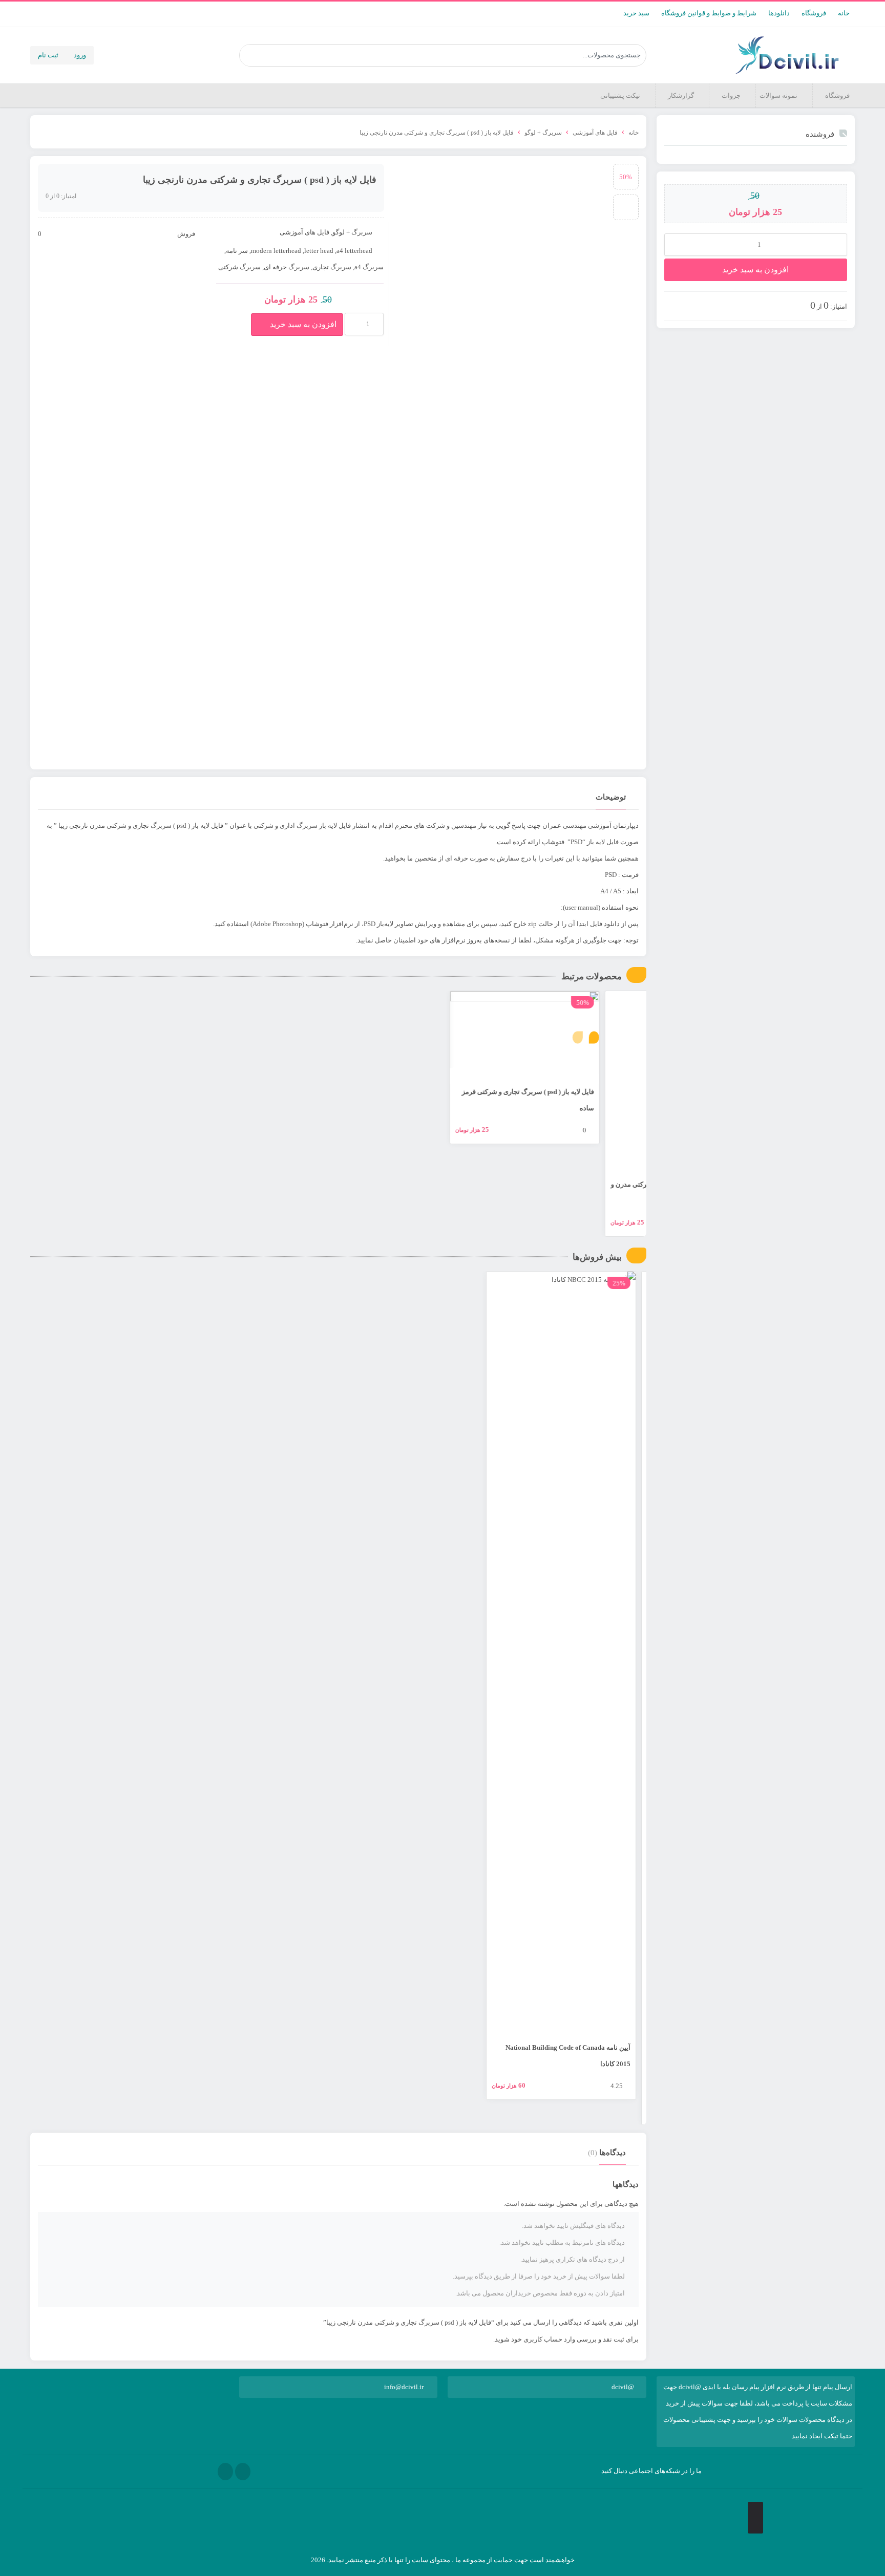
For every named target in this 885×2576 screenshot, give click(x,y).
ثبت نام (48, 55)
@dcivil (623, 2387)
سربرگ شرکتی (239, 267)
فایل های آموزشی (595, 133)
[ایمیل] (243, 2472)
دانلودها (779, 13)
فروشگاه (814, 13)
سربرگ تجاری (332, 267)
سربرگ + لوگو (543, 133)
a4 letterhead (354, 251)
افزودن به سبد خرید (755, 270)
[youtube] (225, 2472)
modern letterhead (276, 251)
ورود (80, 55)
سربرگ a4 (369, 267)
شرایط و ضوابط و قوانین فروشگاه (709, 13)
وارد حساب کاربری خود (543, 2339)
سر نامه (237, 251)
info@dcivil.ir (404, 2387)
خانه (844, 13)
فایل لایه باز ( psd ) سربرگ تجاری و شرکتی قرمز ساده (575, 1100)
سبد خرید (636, 13)
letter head (319, 251)
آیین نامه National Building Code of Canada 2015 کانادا (578, 2056)
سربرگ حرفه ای (287, 267)
